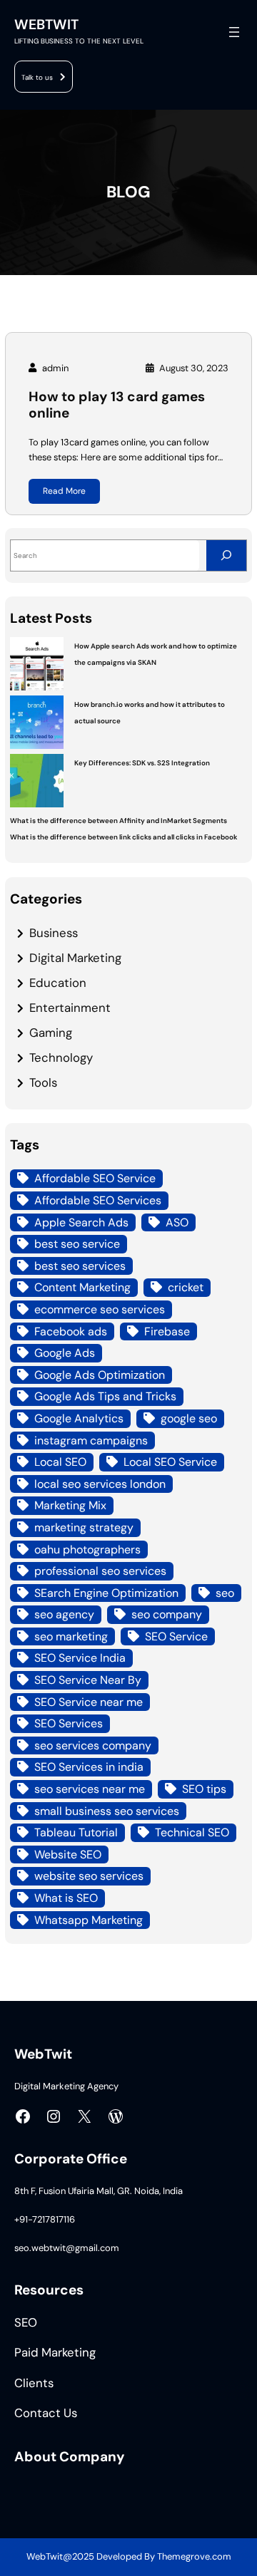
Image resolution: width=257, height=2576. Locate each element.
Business (54, 933)
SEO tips (204, 1789)
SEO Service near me (89, 1702)
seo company (167, 1614)
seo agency (64, 1614)
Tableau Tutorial (76, 1832)
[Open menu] (234, 32)
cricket (186, 1287)
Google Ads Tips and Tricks (105, 1396)
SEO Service (176, 1636)
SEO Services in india (89, 1767)
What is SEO (66, 1898)
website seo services (89, 1876)
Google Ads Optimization (100, 1375)
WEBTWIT (46, 25)
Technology (61, 1057)
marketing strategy (84, 1527)
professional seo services (100, 1571)
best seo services (80, 1266)
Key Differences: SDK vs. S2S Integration (142, 763)
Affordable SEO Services (98, 1200)
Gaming (51, 1033)
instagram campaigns (91, 1440)
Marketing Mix (70, 1505)
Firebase (167, 1331)
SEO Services (69, 1723)
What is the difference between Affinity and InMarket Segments (119, 821)
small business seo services (107, 1811)
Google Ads (65, 1353)
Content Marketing (82, 1287)
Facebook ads (71, 1331)
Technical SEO (192, 1832)
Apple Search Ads (81, 1222)
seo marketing (71, 1636)
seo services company (93, 1745)
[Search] (226, 555)
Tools (43, 1082)
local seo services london (100, 1484)
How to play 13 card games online (117, 405)
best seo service (77, 1244)
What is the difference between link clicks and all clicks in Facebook (124, 837)
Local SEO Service (170, 1462)
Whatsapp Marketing (89, 1920)
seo (225, 1593)
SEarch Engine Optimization (106, 1593)
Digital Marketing (75, 958)
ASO (177, 1222)
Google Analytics (79, 1418)
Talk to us (37, 77)
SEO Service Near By (88, 1680)
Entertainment (70, 1008)
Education (58, 983)
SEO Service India (80, 1658)
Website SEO (68, 1855)
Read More (64, 491)
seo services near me (90, 1789)
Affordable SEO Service (95, 1178)
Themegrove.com (194, 2556)
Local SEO (60, 1462)
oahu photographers (87, 1550)
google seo (189, 1418)
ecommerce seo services (100, 1309)
